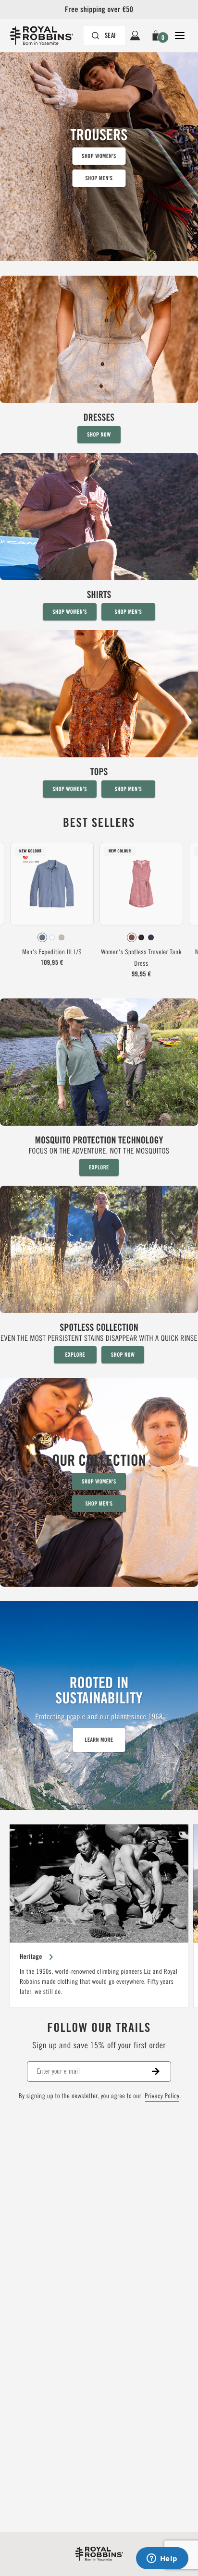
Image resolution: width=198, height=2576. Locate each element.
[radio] (42, 937)
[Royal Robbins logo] (99, 2554)
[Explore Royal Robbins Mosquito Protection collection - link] (99, 1087)
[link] (52, 907)
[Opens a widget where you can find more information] (162, 2559)
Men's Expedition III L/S (52, 952)
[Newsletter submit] (161, 2072)
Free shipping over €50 (99, 9)
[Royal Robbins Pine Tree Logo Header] (46, 36)
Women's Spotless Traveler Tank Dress (141, 958)
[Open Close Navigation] (180, 36)
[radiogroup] (52, 937)
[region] (99, 1916)
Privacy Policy (162, 2096)
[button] (157, 36)
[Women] (99, 359)
